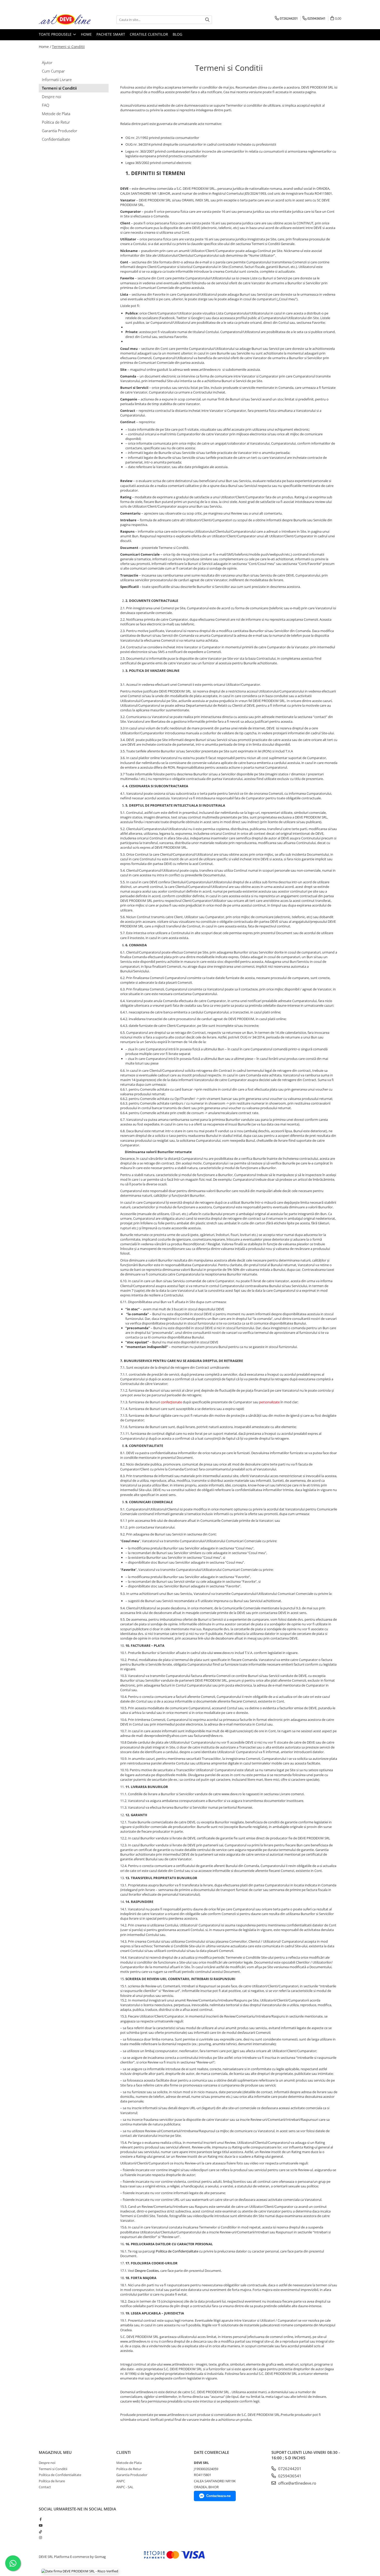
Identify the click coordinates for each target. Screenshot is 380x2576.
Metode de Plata (56, 114)
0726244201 (289, 2469)
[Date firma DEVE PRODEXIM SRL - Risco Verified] (80, 2571)
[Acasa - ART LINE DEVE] (65, 20)
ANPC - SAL (125, 2487)
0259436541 (289, 2476)
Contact (45, 2487)
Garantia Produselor (60, 131)
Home (86, 34)
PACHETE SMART (111, 34)
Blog (177, 34)
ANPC (121, 2481)
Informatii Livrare (57, 80)
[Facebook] (40, 2519)
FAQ (45, 105)
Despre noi (51, 97)
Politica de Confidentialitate (60, 2475)
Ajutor (47, 62)
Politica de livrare (52, 2481)
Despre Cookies (147, 2271)
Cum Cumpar (53, 71)
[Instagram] (40, 2538)
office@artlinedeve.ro (297, 2483)
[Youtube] (40, 2525)
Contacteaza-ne (218, 2496)
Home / (45, 47)
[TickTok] (40, 2532)
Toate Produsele (56, 34)
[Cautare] (207, 20)
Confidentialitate (56, 139)
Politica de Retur (56, 122)
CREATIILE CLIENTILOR (149, 34)
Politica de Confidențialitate (177, 2251)
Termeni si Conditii (68, 47)
